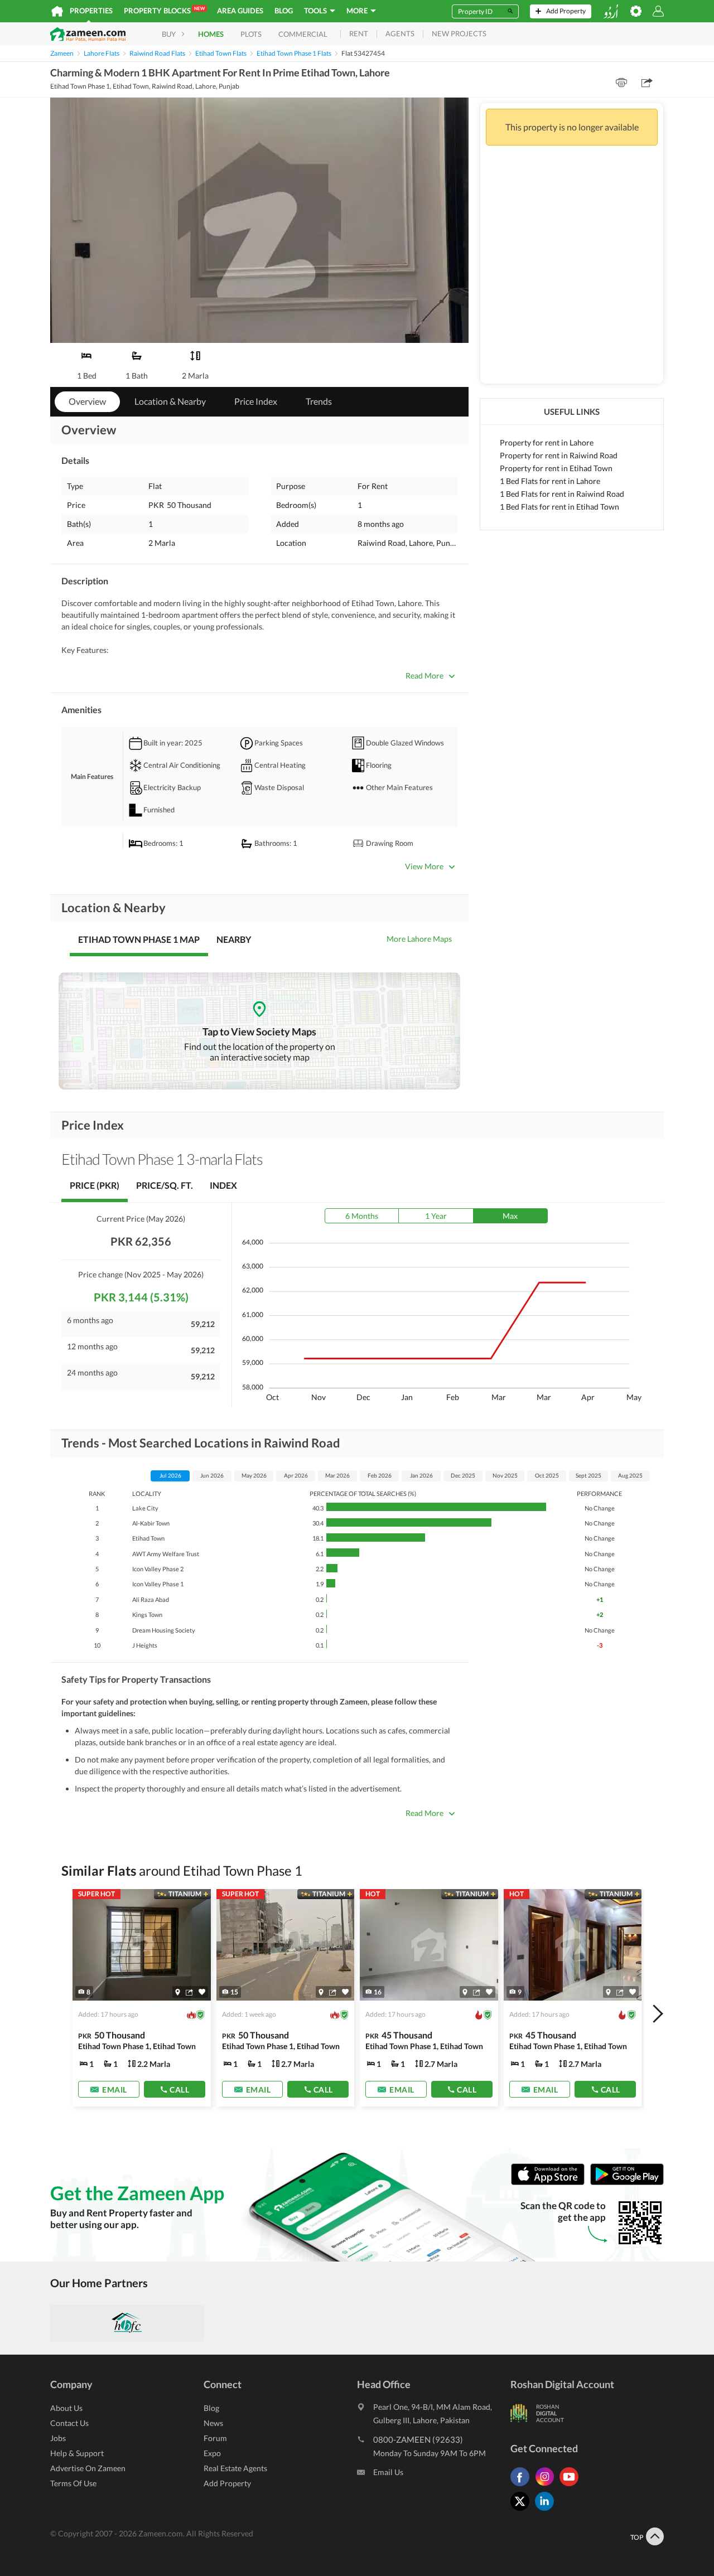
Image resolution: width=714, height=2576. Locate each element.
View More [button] (424, 866)
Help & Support (77, 2453)
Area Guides (240, 11)
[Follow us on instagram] (547, 2486)
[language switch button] (611, 11)
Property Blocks (164, 10)
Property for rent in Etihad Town (556, 468)
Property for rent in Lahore (547, 442)
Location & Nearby (170, 401)
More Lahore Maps (419, 939)
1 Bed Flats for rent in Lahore (550, 481)
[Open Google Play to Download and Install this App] (627, 2183)
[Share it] (189, 1992)
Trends (319, 401)
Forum (215, 2438)
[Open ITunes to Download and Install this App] (551, 2183)
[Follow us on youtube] (572, 2486)
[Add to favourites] (202, 1992)
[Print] (621, 83)
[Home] (57, 11)
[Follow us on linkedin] (547, 2510)
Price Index (256, 401)
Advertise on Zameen (88, 2468)
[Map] (178, 1992)
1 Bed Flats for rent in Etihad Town (559, 507)
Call (179, 2090)
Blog (284, 11)
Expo (212, 2453)
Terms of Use (73, 2483)
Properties (91, 11)
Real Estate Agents (235, 2468)
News (213, 2423)
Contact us (69, 2423)
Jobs (58, 2438)
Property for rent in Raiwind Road (559, 455)
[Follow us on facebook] (523, 2486)
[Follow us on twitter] (523, 2510)
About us (66, 2408)
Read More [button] (424, 676)
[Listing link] (142, 1998)
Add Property (227, 2483)
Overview (87, 401)
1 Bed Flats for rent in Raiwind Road (562, 494)
